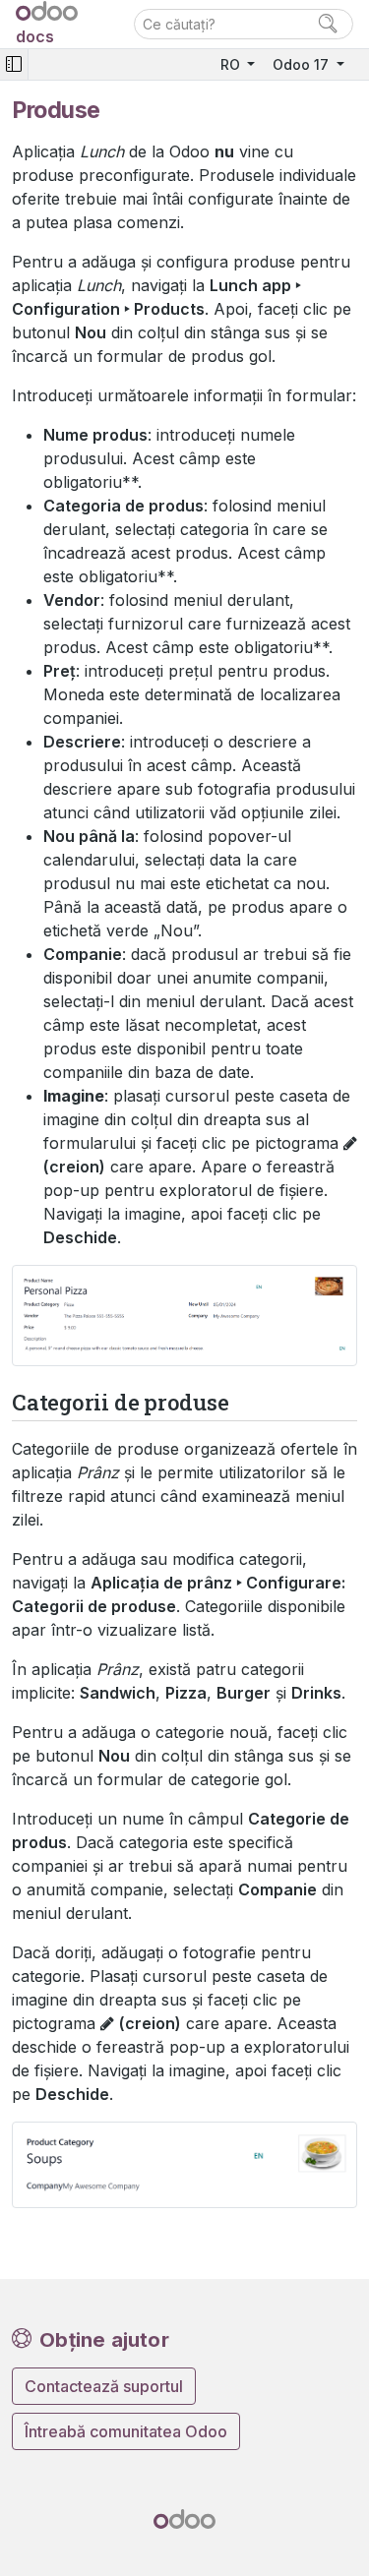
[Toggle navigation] (14, 64)
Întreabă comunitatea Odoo (126, 2431)
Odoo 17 (303, 64)
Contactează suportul (104, 2386)
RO (232, 64)
